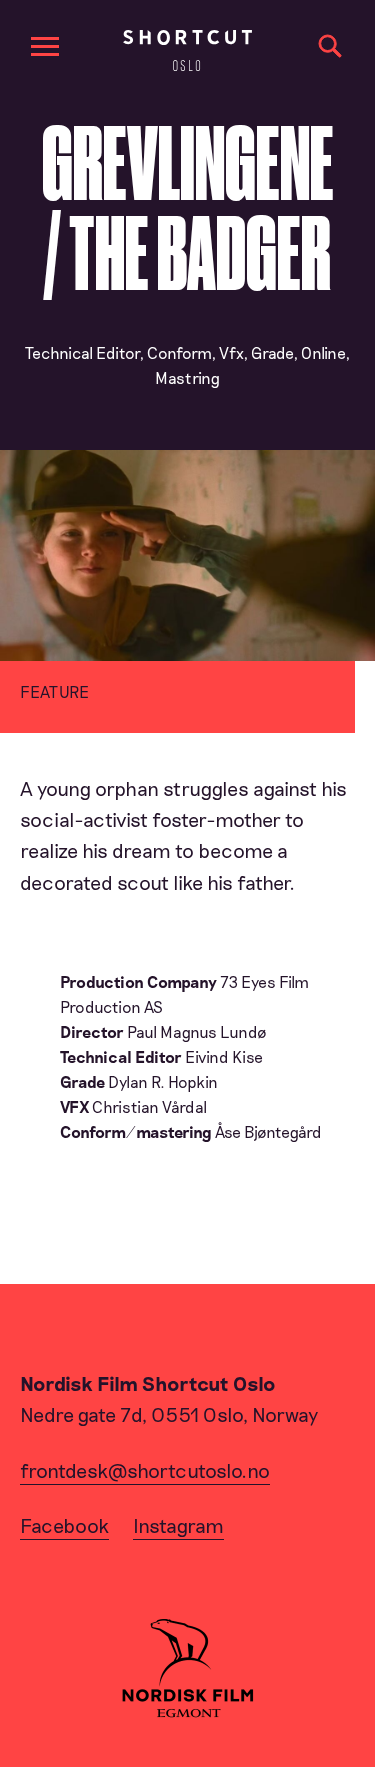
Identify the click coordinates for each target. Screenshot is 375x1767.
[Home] (187, 50)
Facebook (64, 1525)
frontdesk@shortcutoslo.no (145, 1470)
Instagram (178, 1525)
